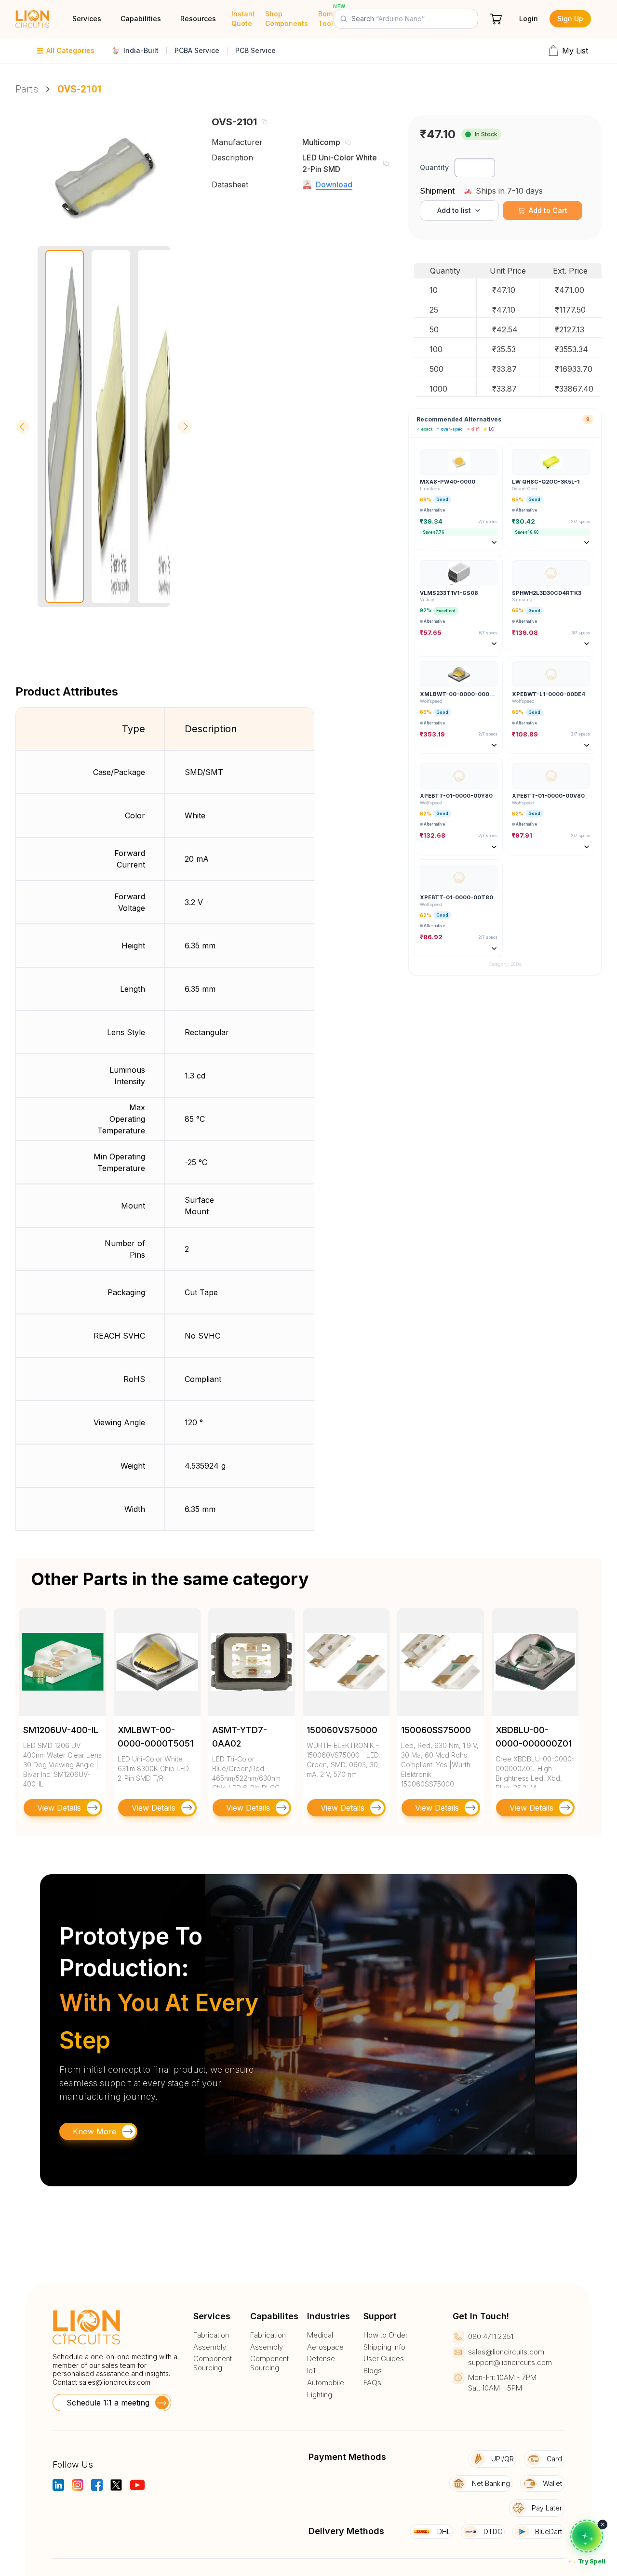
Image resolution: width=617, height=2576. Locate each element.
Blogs (373, 2371)
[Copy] (264, 122)
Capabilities (141, 19)
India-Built (141, 50)
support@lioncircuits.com (510, 2362)
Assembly (210, 2347)
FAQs (372, 2383)
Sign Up (570, 19)
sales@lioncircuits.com (115, 2382)
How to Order (386, 2335)
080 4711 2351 (491, 2336)
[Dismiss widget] (603, 2524)
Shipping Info (384, 2347)
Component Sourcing (213, 2363)
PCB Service (255, 50)
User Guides (384, 2359)
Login (529, 19)
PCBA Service (197, 50)
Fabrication (211, 2335)
